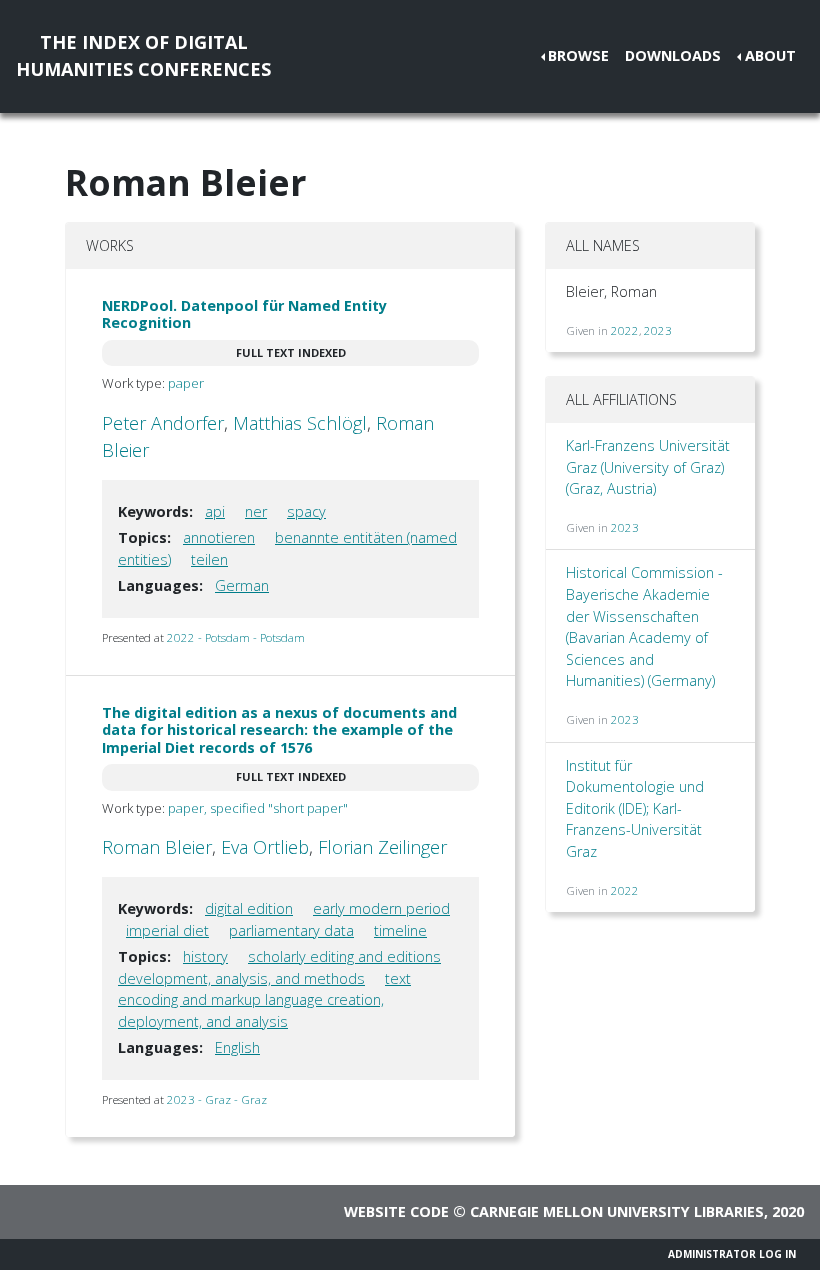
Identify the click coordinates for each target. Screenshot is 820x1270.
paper (186, 383)
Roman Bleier (157, 847)
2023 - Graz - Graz (217, 1099)
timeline (400, 930)
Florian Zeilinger (382, 847)
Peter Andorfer (163, 423)
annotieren (219, 537)
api (215, 511)
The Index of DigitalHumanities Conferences (143, 55)
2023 (658, 330)
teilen (209, 559)
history (205, 956)
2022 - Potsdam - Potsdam (236, 637)
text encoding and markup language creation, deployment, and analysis (264, 1000)
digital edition (249, 908)
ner (256, 511)
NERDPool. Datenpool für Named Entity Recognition (244, 314)
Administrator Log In (732, 1254)
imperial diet (167, 930)
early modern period (381, 908)
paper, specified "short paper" (258, 808)
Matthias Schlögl (300, 423)
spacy (306, 511)
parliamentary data (291, 930)
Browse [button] (578, 55)
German (242, 585)
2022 (625, 330)
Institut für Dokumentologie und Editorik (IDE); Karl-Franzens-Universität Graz (635, 808)
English (237, 1047)
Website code (396, 1211)
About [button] (770, 55)
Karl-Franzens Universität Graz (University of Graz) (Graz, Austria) (648, 467)
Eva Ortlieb (265, 847)
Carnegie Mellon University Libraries (617, 1211)
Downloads (673, 55)
